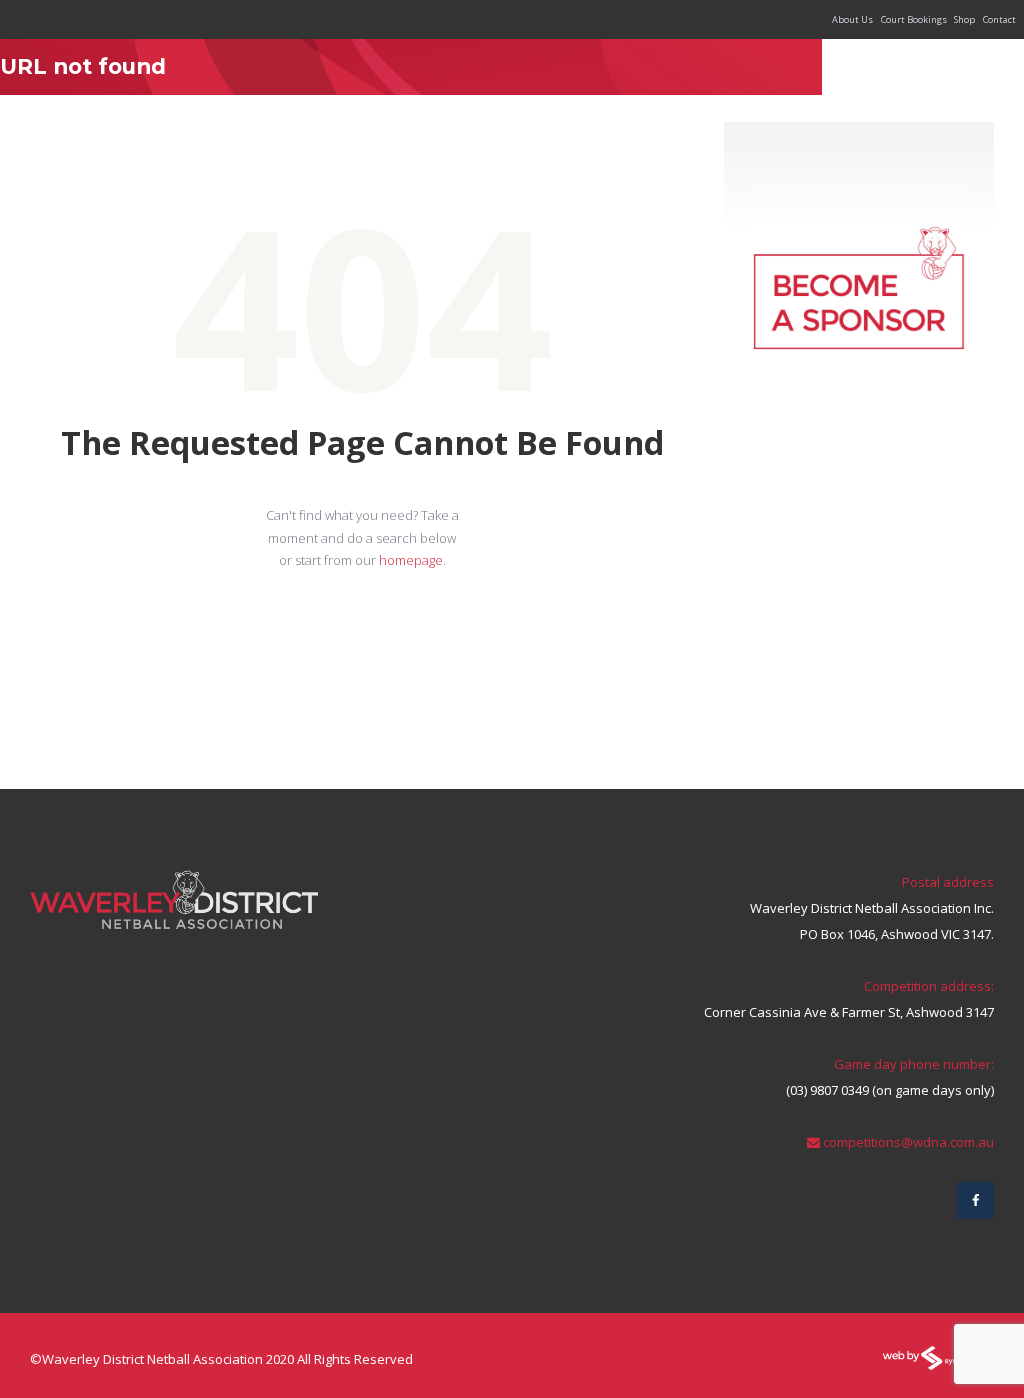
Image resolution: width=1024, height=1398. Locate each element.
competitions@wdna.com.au (908, 1142)
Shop (964, 19)
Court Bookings (914, 19)
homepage (411, 560)
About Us (852, 19)
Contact (999, 19)
